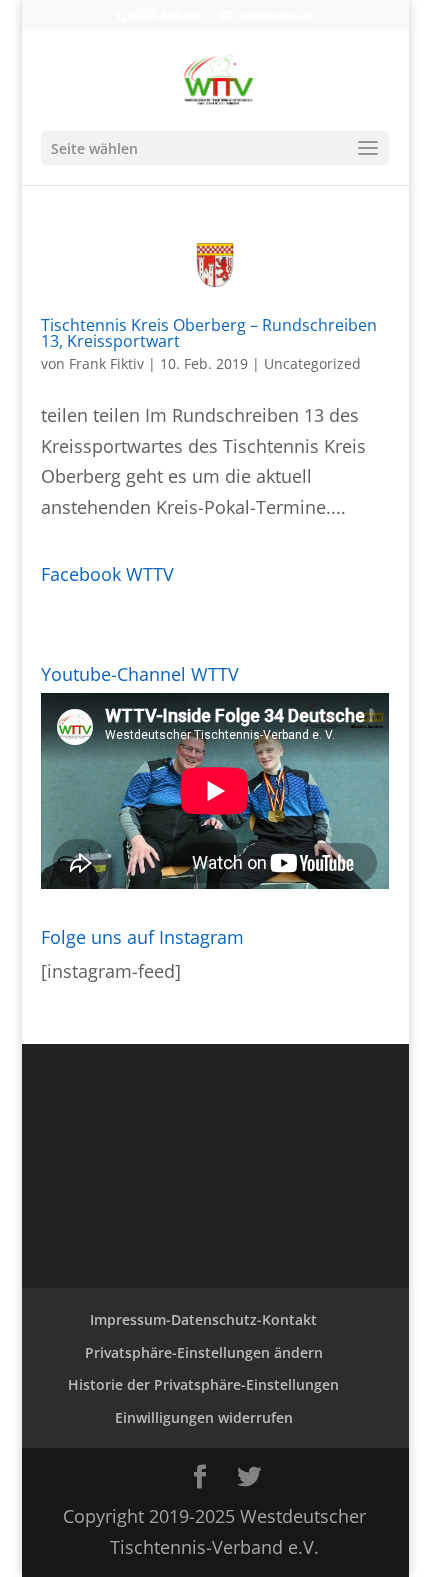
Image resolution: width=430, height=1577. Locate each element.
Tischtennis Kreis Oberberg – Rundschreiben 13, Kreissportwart (209, 333)
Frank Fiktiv (106, 363)
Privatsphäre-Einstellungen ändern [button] (204, 1352)
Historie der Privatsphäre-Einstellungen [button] (203, 1384)
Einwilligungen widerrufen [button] (204, 1417)
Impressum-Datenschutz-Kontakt (203, 1319)
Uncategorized (312, 363)
